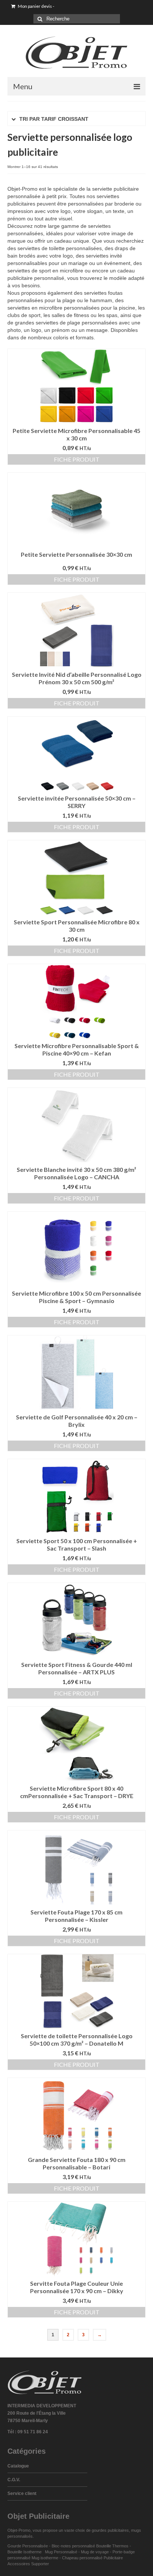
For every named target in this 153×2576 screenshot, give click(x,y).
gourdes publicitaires (110, 2530)
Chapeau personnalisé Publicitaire (92, 2558)
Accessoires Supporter (28, 2564)
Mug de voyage (95, 2552)
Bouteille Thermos (112, 2546)
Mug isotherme (45, 2558)
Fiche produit (77, 459)
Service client (22, 2493)
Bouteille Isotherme (26, 2552)
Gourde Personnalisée (28, 2546)
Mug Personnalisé (61, 2552)
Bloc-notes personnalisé (73, 2546)
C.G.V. (14, 2480)
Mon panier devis (36, 6)
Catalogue (18, 2466)
